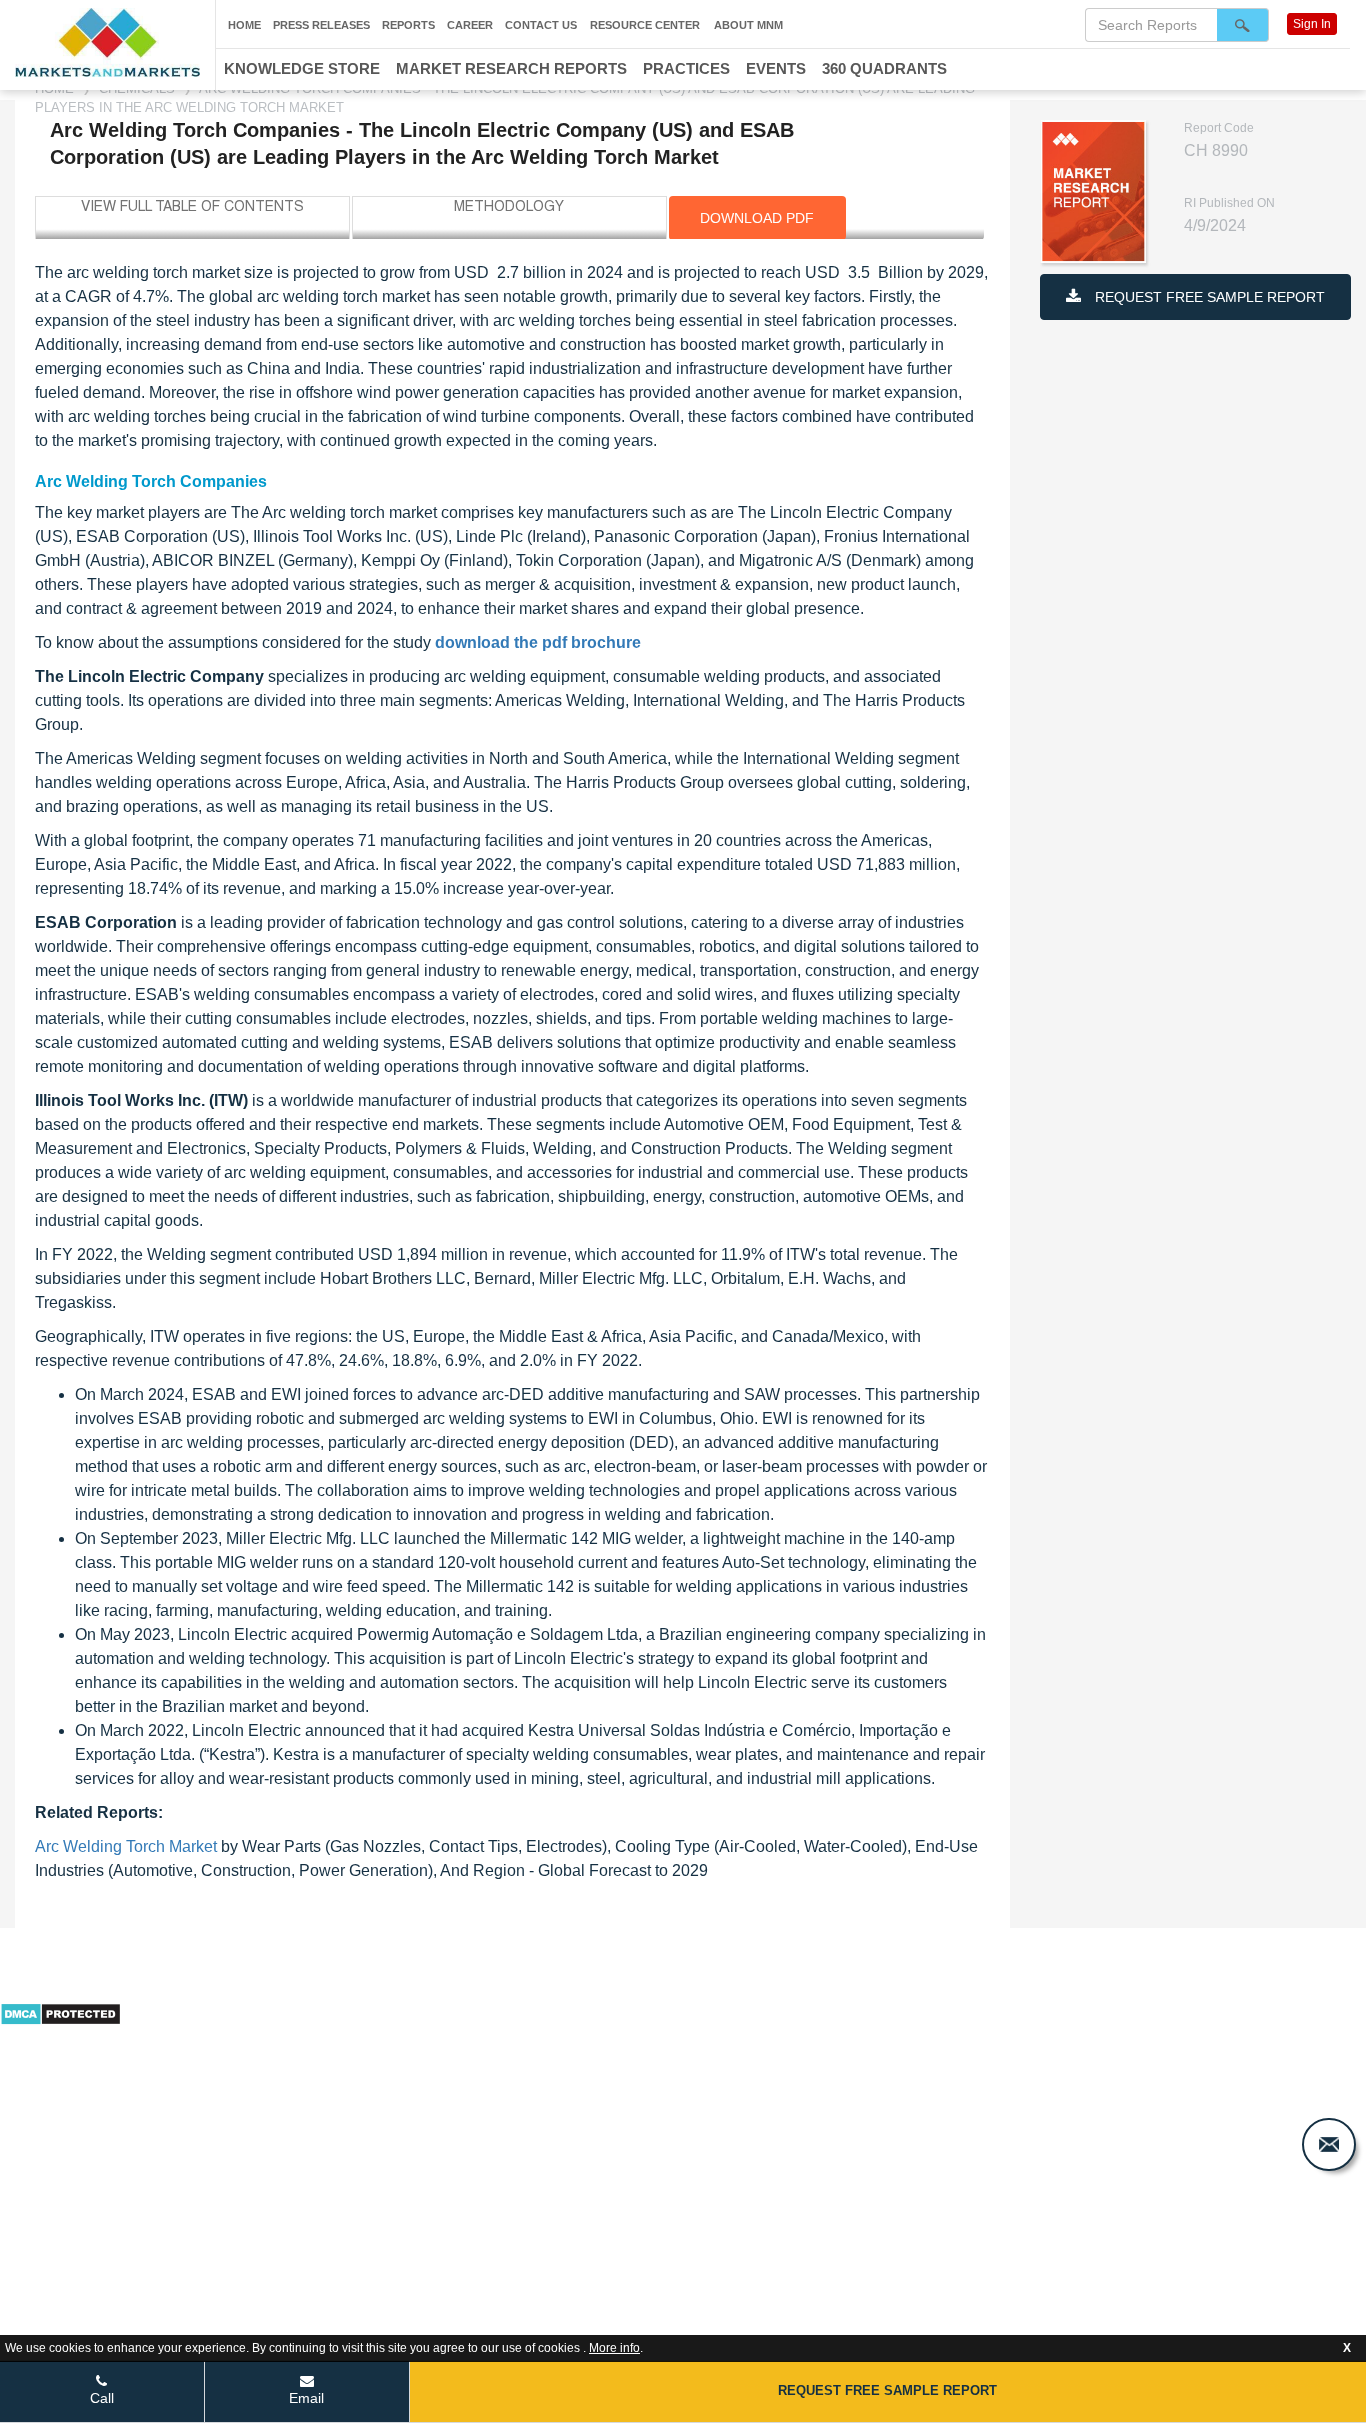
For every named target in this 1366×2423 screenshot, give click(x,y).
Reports (408, 25)
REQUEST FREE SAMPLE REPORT (1208, 297)
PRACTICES (686, 68)
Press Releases (321, 25)
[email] (1329, 2144)
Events (776, 68)
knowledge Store (302, 68)
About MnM (748, 25)
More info (614, 2348)
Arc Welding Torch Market (126, 1846)
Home (244, 25)
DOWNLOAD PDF (757, 218)
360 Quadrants (884, 68)
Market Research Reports (511, 68)
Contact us (541, 25)
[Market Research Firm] (107, 42)
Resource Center (645, 25)
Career (470, 25)
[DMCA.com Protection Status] (60, 2012)
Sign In (1312, 24)
